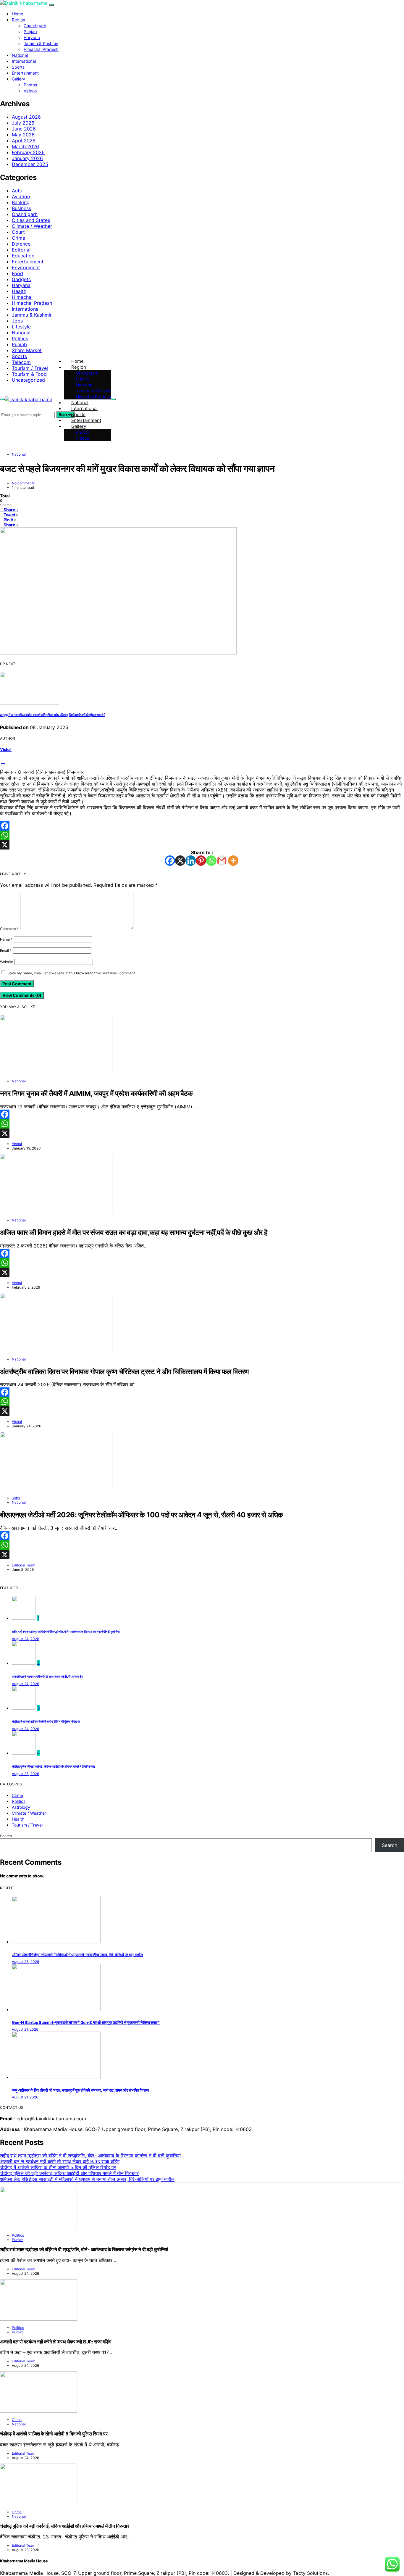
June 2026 (24, 129)
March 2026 (25, 146)
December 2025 (30, 164)
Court (18, 232)
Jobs (17, 321)
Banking (21, 202)
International (24, 61)
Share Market (27, 350)
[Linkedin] (191, 861)
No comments (23, 483)
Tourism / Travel (30, 368)
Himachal (22, 297)
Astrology (21, 1807)
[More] (233, 861)
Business (21, 208)
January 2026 (27, 158)
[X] (202, 845)
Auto (17, 191)
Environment (26, 267)
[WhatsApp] (202, 835)
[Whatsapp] (211, 861)
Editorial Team (24, 1565)
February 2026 (28, 152)
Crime (18, 238)
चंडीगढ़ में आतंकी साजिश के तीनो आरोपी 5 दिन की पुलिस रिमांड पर (46, 1722)
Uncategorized (28, 380)
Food (17, 273)
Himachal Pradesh (41, 49)
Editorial (21, 250)
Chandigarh (35, 26)
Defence (21, 244)
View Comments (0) (22, 995)
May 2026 (23, 135)
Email (6, 951)
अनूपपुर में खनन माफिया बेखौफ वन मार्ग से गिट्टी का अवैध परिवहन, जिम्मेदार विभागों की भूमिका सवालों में (52, 715)
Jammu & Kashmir (41, 43)
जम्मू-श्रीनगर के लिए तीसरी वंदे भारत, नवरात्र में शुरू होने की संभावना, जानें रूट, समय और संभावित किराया (80, 2090)
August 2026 (26, 117)
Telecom (21, 362)
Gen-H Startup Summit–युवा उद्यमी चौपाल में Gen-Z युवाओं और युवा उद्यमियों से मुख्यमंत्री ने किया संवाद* (86, 2022)
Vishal (6, 749)
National (20, 55)
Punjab (30, 32)
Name (6, 939)
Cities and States (31, 220)
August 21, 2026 (25, 2029)
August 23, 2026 (25, 1774)
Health (19, 291)
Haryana (32, 37)
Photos (30, 85)
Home (17, 14)
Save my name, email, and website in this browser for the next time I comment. (72, 973)
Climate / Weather (32, 226)
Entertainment (25, 73)
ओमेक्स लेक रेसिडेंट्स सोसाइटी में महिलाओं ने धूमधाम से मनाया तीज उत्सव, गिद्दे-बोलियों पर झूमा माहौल (77, 1955)
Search (6, 1836)
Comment (9, 929)
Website (7, 962)
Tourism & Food (29, 374)
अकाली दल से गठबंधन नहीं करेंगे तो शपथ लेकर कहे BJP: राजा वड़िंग (47, 1677)
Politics (20, 338)
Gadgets (21, 279)
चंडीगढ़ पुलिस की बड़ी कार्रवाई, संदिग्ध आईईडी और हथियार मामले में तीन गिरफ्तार (53, 1767)
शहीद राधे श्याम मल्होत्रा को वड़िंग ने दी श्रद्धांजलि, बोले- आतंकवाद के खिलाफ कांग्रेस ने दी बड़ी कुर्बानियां (66, 1632)
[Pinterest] (201, 861)
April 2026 (24, 141)
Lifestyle (21, 327)
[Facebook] (202, 826)
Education (23, 256)
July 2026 (23, 123)
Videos (30, 91)
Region (18, 20)
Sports (18, 67)
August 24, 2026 (25, 1639)
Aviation (21, 196)
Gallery (18, 79)
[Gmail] (222, 861)
